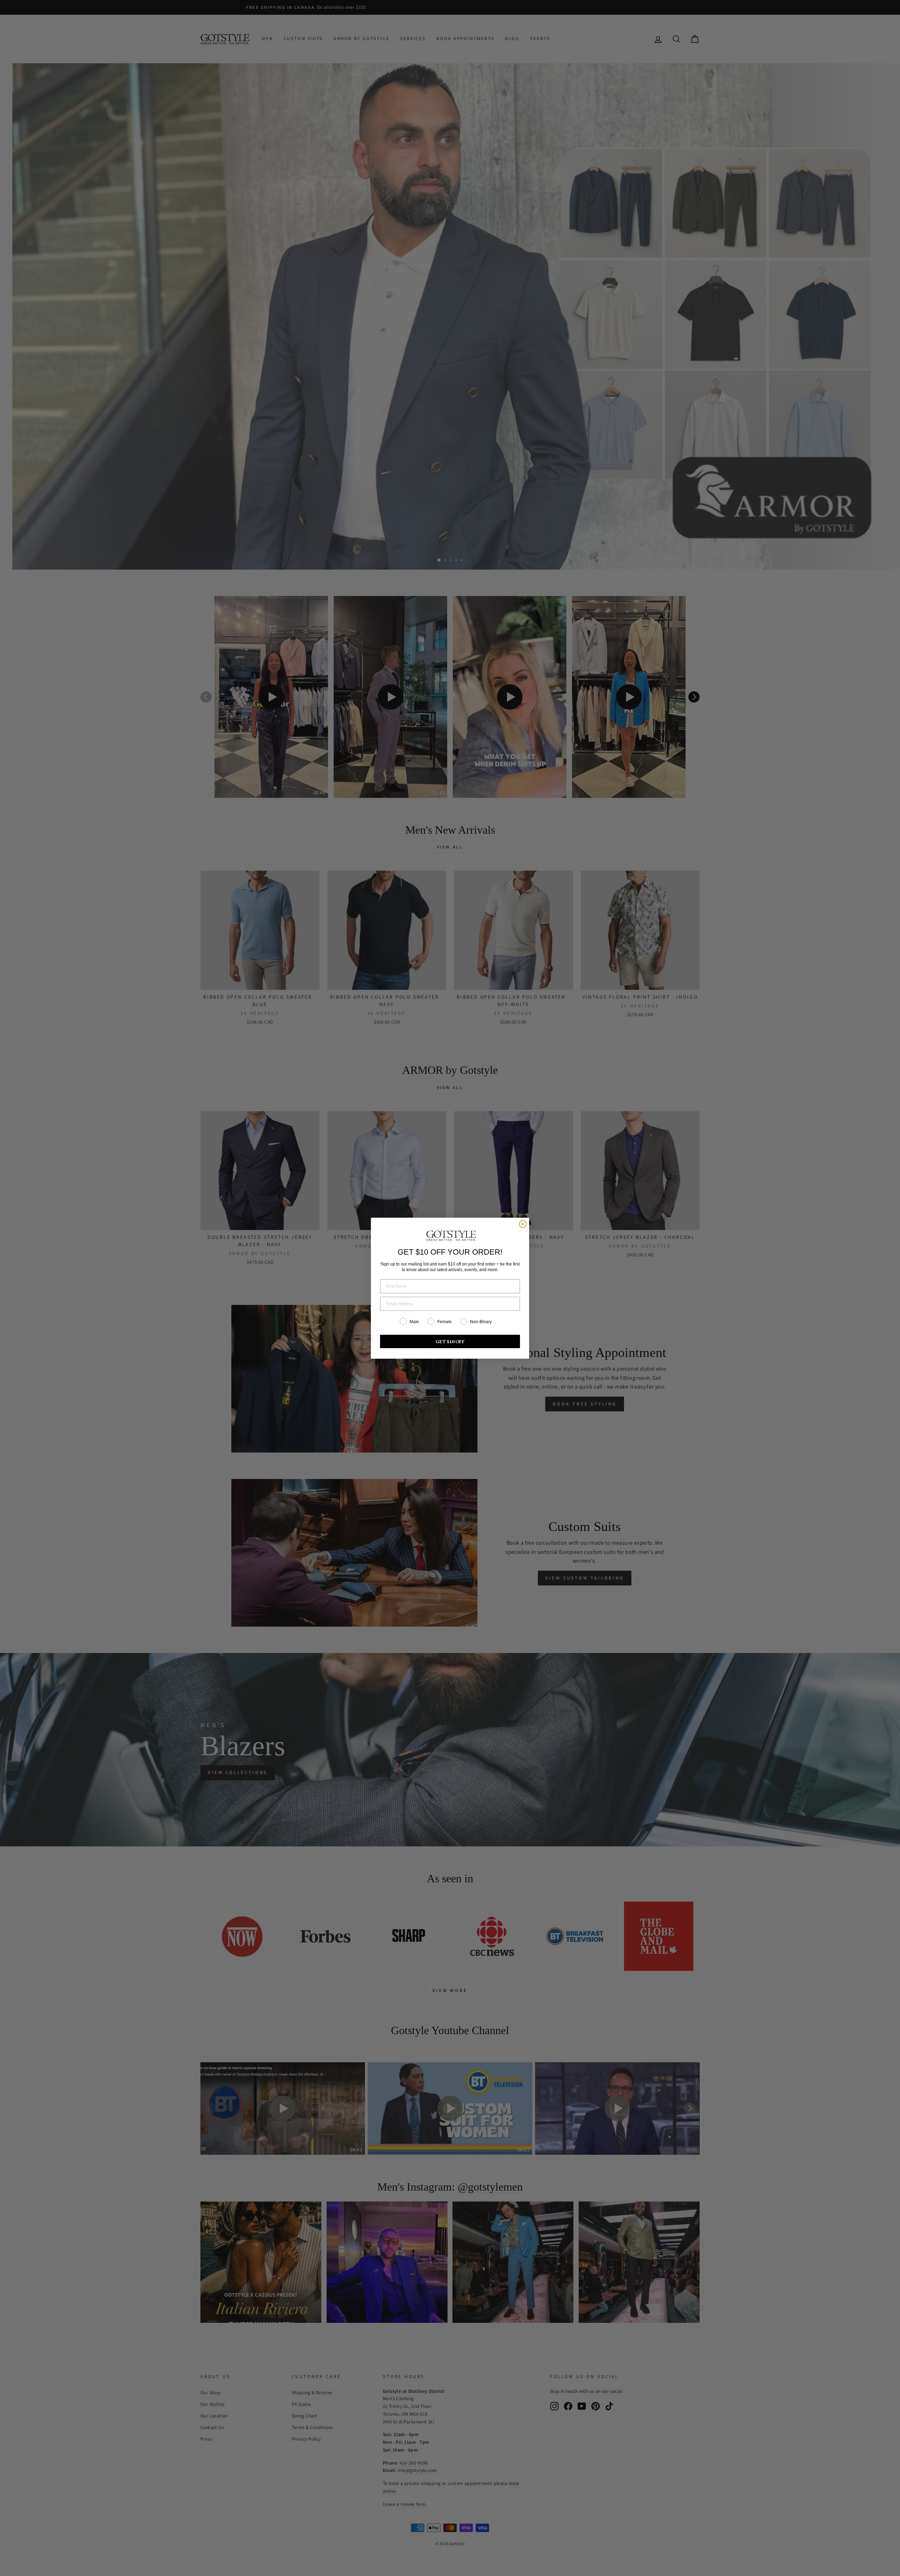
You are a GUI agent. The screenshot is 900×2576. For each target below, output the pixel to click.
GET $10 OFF (450, 1341)
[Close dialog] (523, 1224)
